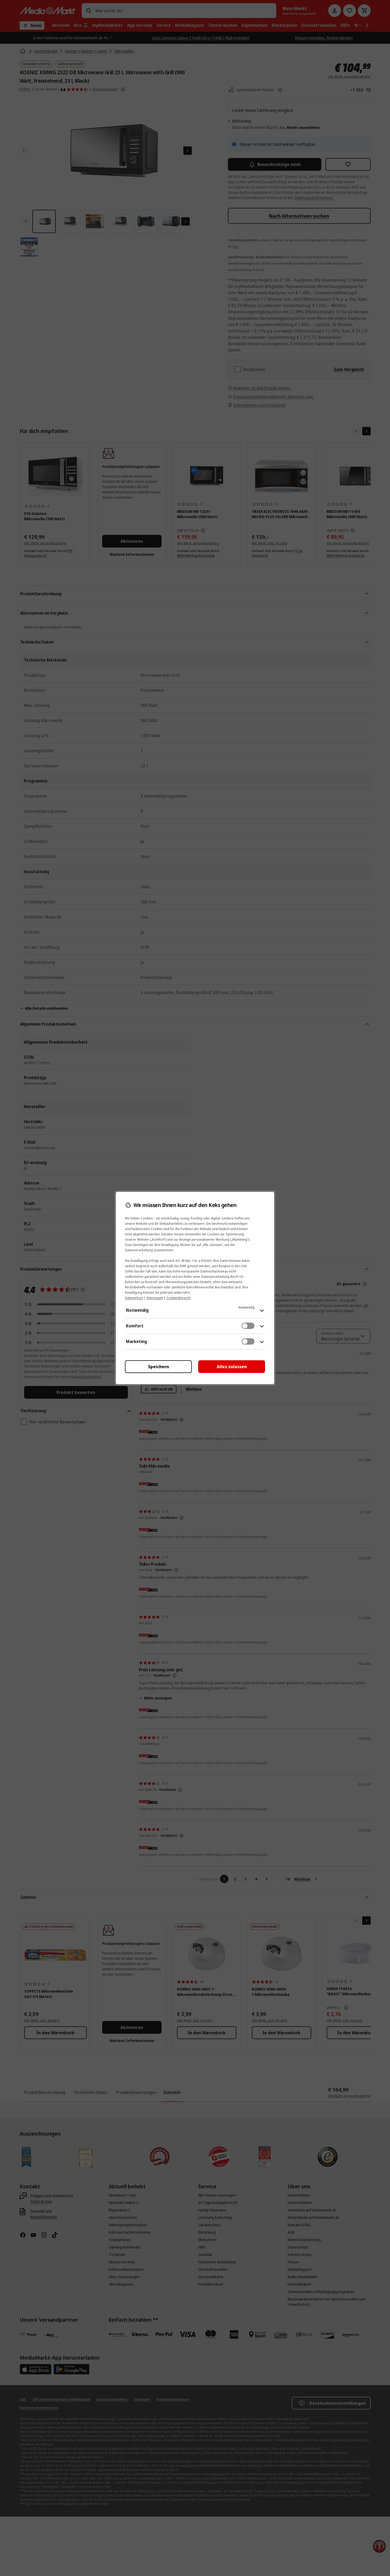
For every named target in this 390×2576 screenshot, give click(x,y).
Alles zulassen (232, 1367)
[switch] (248, 1326)
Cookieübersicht (178, 1298)
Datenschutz (134, 1298)
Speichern (159, 1367)
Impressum (155, 1298)
